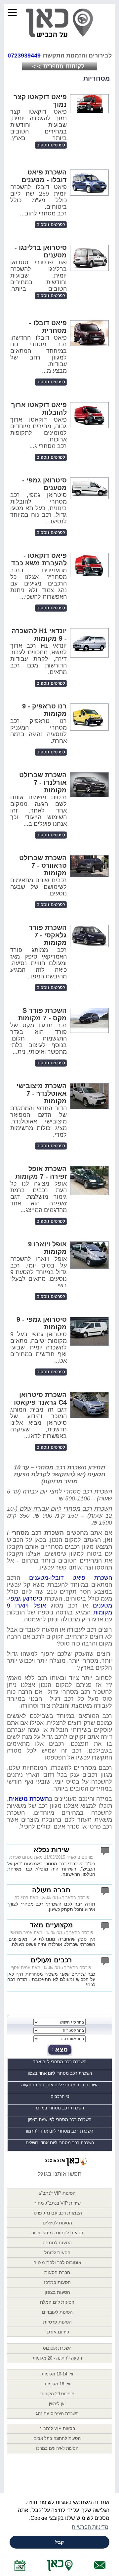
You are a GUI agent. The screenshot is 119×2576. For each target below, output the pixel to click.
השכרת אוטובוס (57, 2348)
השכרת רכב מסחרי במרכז (60, 2108)
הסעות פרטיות (57, 2322)
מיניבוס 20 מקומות (57, 2394)
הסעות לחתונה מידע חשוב (57, 2233)
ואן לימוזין (57, 2404)
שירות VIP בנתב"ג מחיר (57, 2203)
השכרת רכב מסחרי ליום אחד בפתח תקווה (60, 2085)
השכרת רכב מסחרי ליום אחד (60, 2062)
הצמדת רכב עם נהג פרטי (57, 2213)
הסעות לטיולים (57, 2223)
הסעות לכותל (57, 2253)
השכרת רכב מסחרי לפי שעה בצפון (60, 2120)
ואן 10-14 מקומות (57, 2374)
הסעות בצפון (57, 2292)
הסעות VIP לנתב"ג (57, 2193)
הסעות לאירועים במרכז (57, 2448)
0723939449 (24, 56)
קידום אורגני (57, 2332)
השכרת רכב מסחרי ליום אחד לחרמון (60, 2131)
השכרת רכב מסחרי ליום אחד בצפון (60, 2073)
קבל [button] (59, 2542)
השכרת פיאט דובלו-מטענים (71, 1578)
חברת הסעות (57, 2272)
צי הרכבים (60, 2096)
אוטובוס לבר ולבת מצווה (57, 2262)
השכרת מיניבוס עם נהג (57, 2414)
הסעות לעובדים (57, 2312)
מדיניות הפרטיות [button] (90, 2527)
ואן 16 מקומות (57, 2384)
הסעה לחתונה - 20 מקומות (57, 2358)
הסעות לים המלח (57, 2302)
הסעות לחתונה (57, 2243)
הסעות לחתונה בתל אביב (57, 2438)
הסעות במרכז (57, 2282)
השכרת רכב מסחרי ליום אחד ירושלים (60, 2143)
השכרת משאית (29, 1799)
